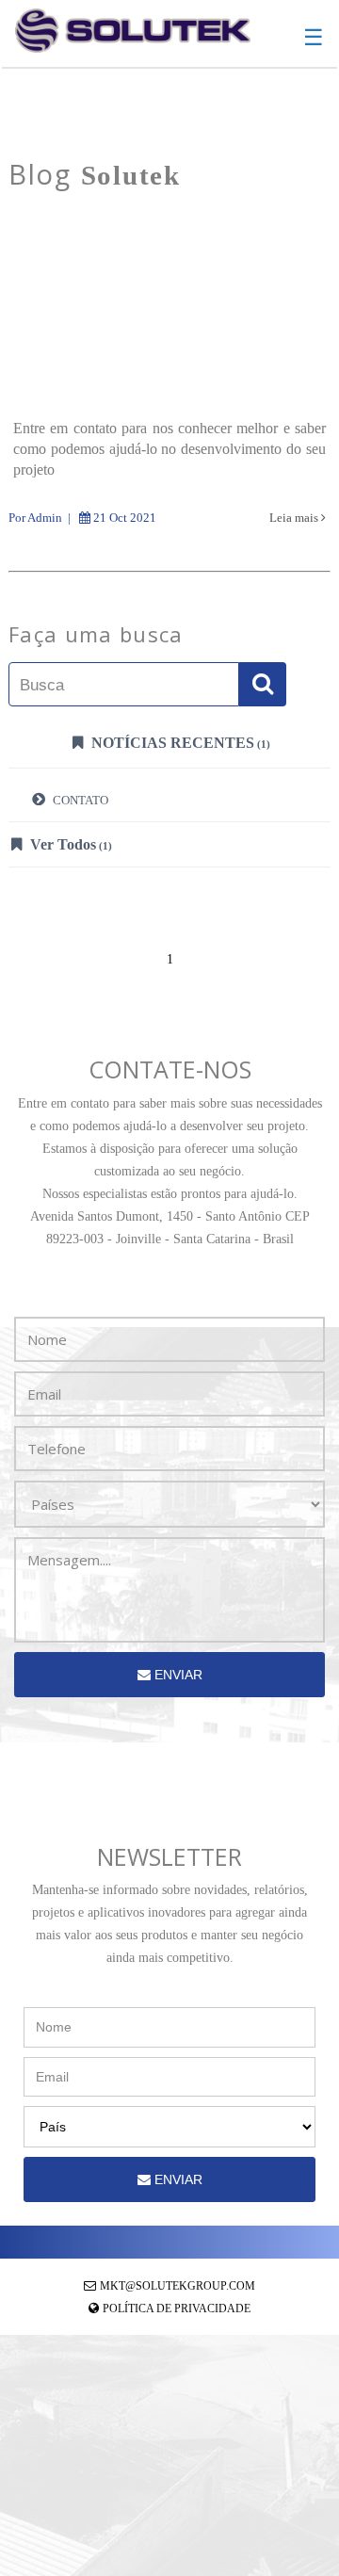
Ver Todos (69, 844)
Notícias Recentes (179, 743)
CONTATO (79, 800)
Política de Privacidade (177, 2309)
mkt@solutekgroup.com (178, 2286)
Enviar (177, 1675)
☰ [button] (314, 38)
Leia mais (295, 518)
